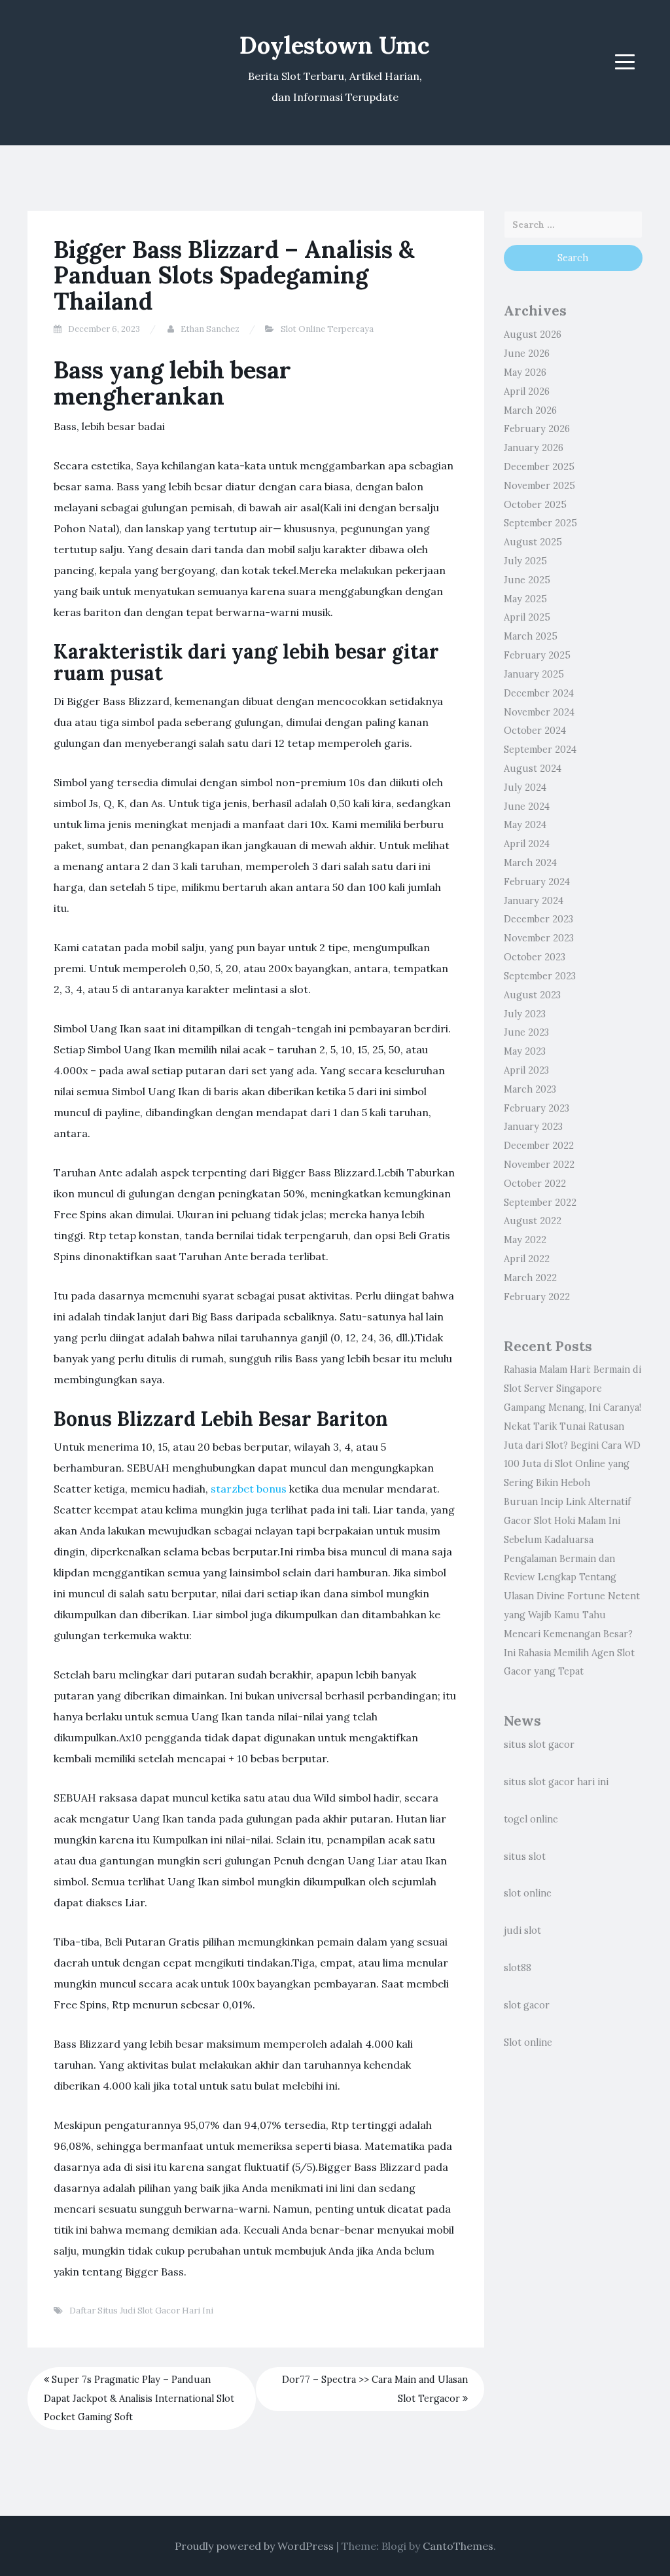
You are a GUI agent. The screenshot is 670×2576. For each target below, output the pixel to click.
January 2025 (534, 674)
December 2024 (539, 693)
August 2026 (533, 335)
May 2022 (525, 1240)
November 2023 (539, 938)
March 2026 (530, 410)
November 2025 (539, 486)
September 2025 (540, 523)
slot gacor (527, 2005)
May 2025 (525, 599)
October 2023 (535, 957)
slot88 (518, 1968)
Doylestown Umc (335, 45)
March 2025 (531, 636)
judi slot (522, 1931)
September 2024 (540, 750)
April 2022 (527, 1259)
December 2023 (538, 919)
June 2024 (527, 807)
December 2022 (539, 1146)
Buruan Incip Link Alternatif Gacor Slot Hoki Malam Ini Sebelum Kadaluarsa (567, 1521)
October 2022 (535, 1184)
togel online (531, 1819)
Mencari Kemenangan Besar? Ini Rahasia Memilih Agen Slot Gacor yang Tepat (569, 1653)
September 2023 (540, 976)
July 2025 (525, 561)
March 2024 (530, 863)
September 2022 (540, 1203)
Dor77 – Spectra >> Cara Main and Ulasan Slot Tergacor (375, 2389)
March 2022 (530, 1278)
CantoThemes (458, 2546)
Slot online (528, 2042)
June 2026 (527, 354)
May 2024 (525, 825)
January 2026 (534, 448)
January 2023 (533, 1127)
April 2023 (526, 1070)
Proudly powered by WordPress (254, 2546)
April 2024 (527, 844)
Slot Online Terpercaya (327, 329)
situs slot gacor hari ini (556, 1782)
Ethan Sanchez (210, 329)
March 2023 (530, 1089)
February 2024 (537, 882)
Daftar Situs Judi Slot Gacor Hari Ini (141, 2311)
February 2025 (537, 655)
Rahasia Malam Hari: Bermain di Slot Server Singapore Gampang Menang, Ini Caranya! (573, 1388)
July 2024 (525, 788)
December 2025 (539, 467)
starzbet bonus (249, 1489)
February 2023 (537, 1108)
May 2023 (525, 1051)
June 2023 (526, 1032)
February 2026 (537, 429)
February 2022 (537, 1297)
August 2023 (532, 995)
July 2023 (525, 1014)
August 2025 (533, 542)
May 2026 (525, 372)
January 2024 (534, 901)
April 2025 (527, 617)
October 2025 (535, 505)
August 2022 (533, 1221)
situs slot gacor (539, 1745)
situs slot (525, 1857)
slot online (528, 1893)
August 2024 (533, 769)
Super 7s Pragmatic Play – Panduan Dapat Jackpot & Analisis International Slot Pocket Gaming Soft (139, 2399)
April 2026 (527, 391)
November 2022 (539, 1165)
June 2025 (527, 580)
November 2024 (539, 712)
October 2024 (535, 731)
